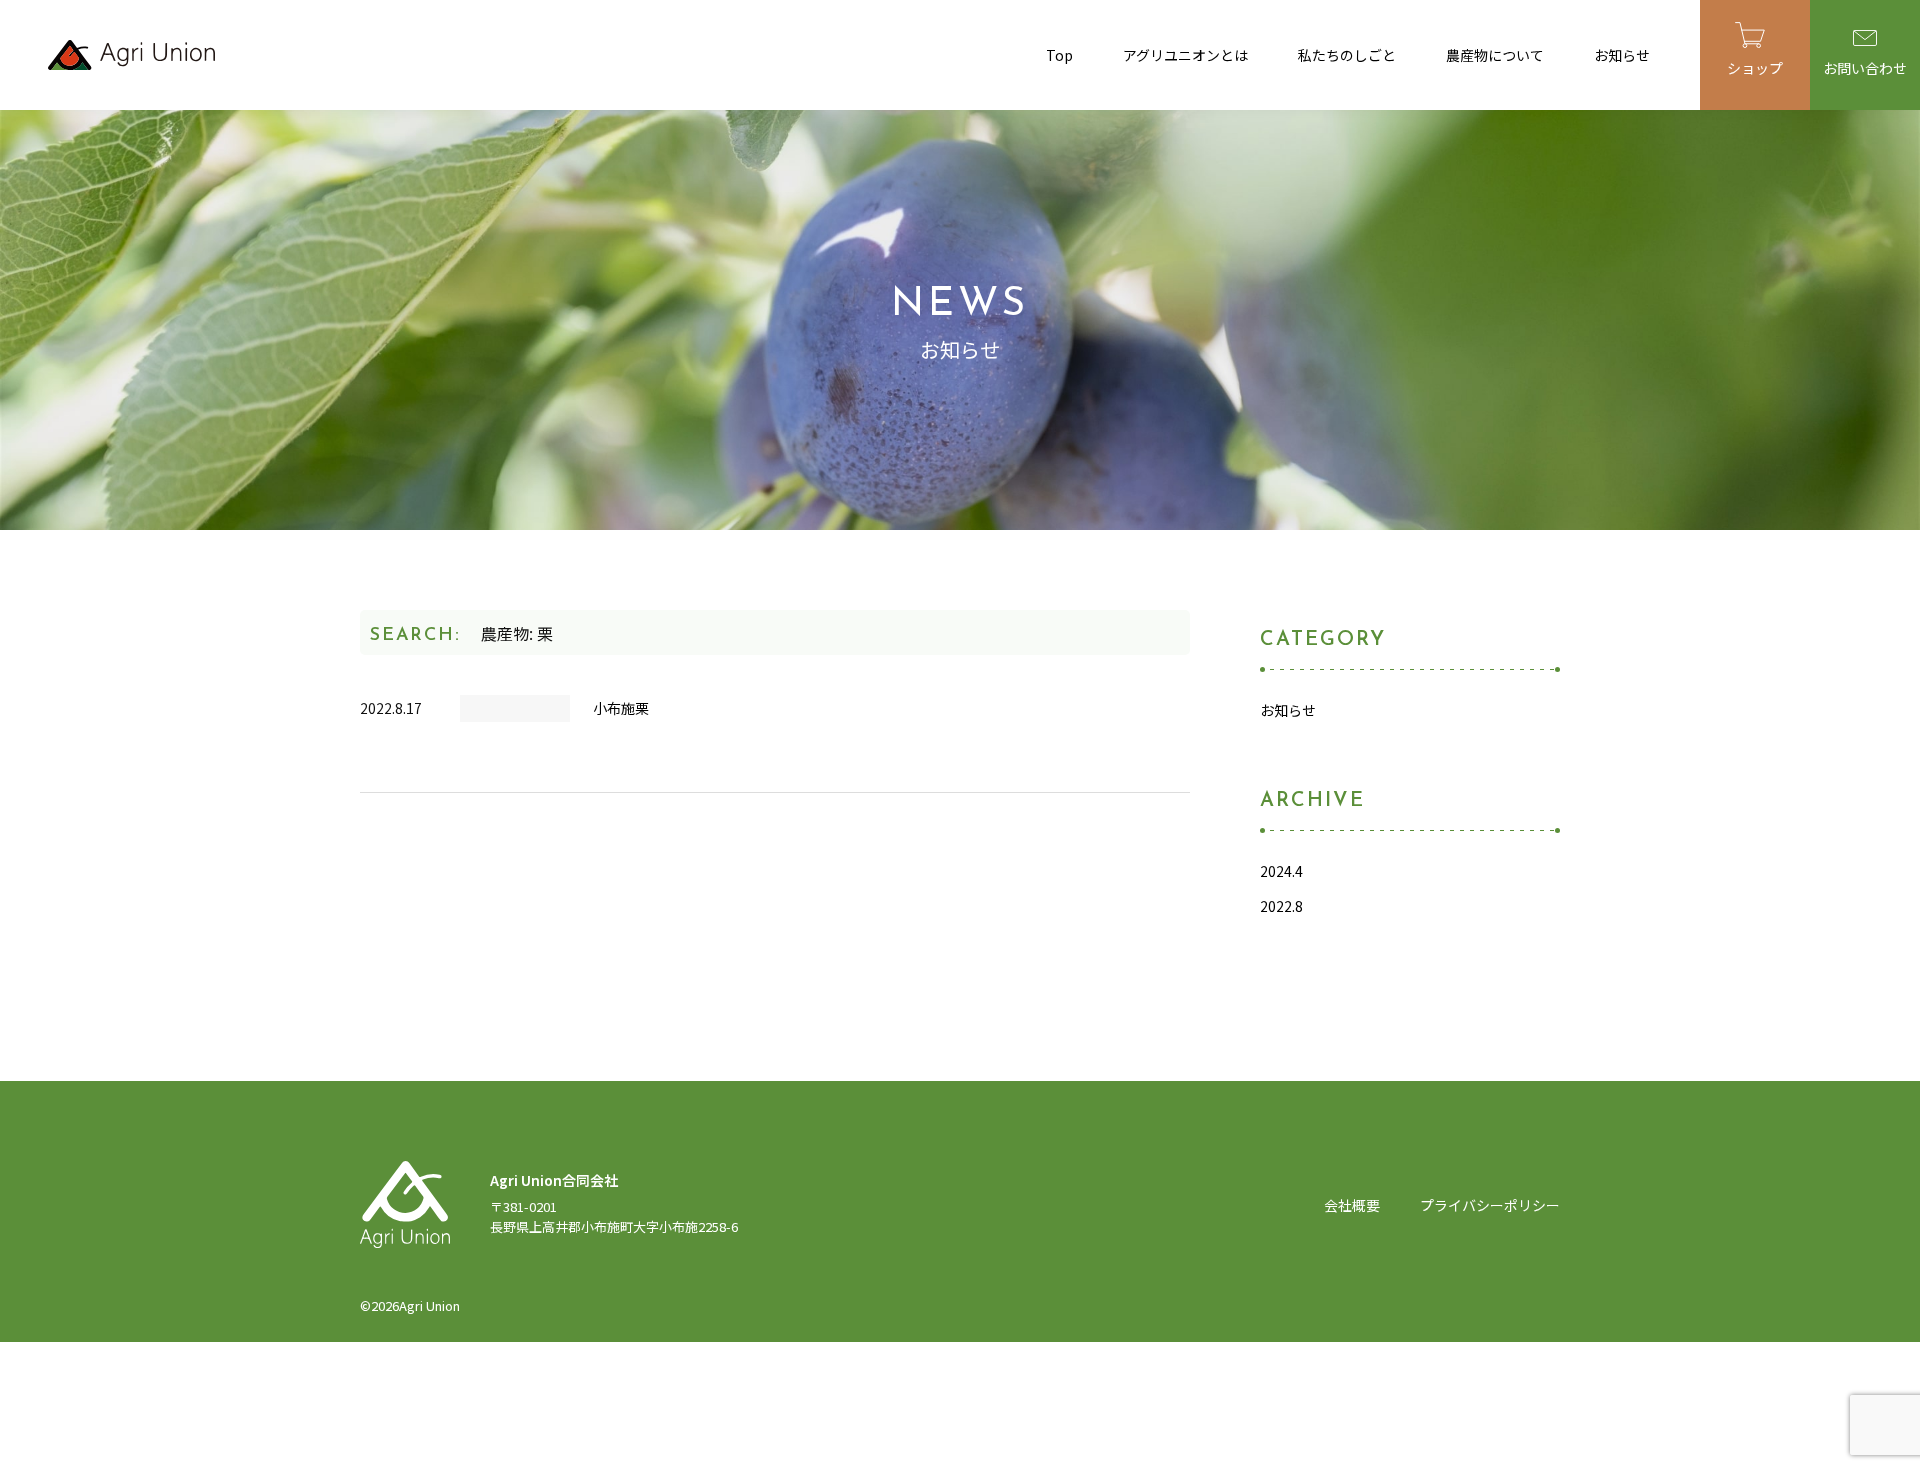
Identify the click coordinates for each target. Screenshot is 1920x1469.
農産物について (1495, 55)
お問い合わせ (1865, 68)
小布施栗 (621, 708)
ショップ (1755, 68)
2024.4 (1281, 871)
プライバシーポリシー (1490, 1205)
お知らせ (1622, 55)
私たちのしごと (1347, 55)
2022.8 (1281, 906)
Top (1059, 55)
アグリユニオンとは (1185, 55)
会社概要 (1352, 1205)
